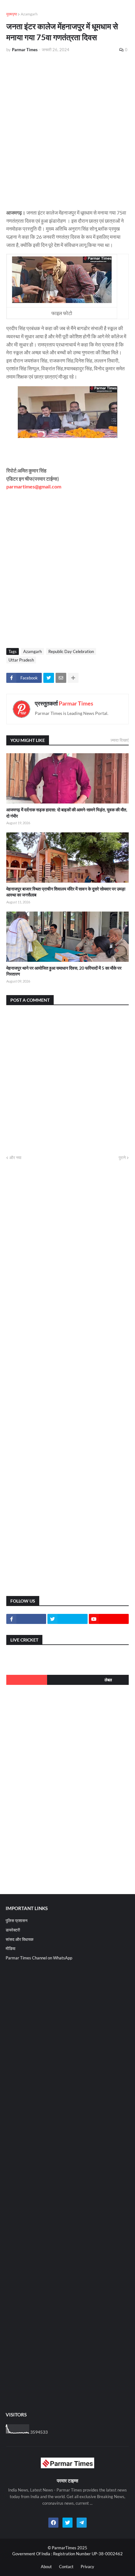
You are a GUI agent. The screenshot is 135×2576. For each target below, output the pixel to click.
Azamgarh (29, 14)
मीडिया (11, 1948)
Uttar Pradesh (21, 660)
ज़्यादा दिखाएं (120, 740)
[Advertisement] (67, 128)
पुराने (122, 1157)
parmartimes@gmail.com (34, 486)
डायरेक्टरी (13, 1930)
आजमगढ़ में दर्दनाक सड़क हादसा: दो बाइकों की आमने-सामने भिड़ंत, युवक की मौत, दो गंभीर (67, 813)
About (46, 2567)
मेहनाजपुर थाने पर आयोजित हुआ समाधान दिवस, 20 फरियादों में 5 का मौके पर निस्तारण (64, 971)
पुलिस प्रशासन (16, 1920)
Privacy (87, 2567)
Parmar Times (76, 703)
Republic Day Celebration (71, 651)
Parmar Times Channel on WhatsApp (39, 1958)
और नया (15, 1157)
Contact (66, 2567)
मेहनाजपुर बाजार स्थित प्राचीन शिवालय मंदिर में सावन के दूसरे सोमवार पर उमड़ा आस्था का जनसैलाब (66, 892)
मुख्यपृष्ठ (12, 14)
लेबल (108, 1680)
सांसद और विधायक (20, 1939)
